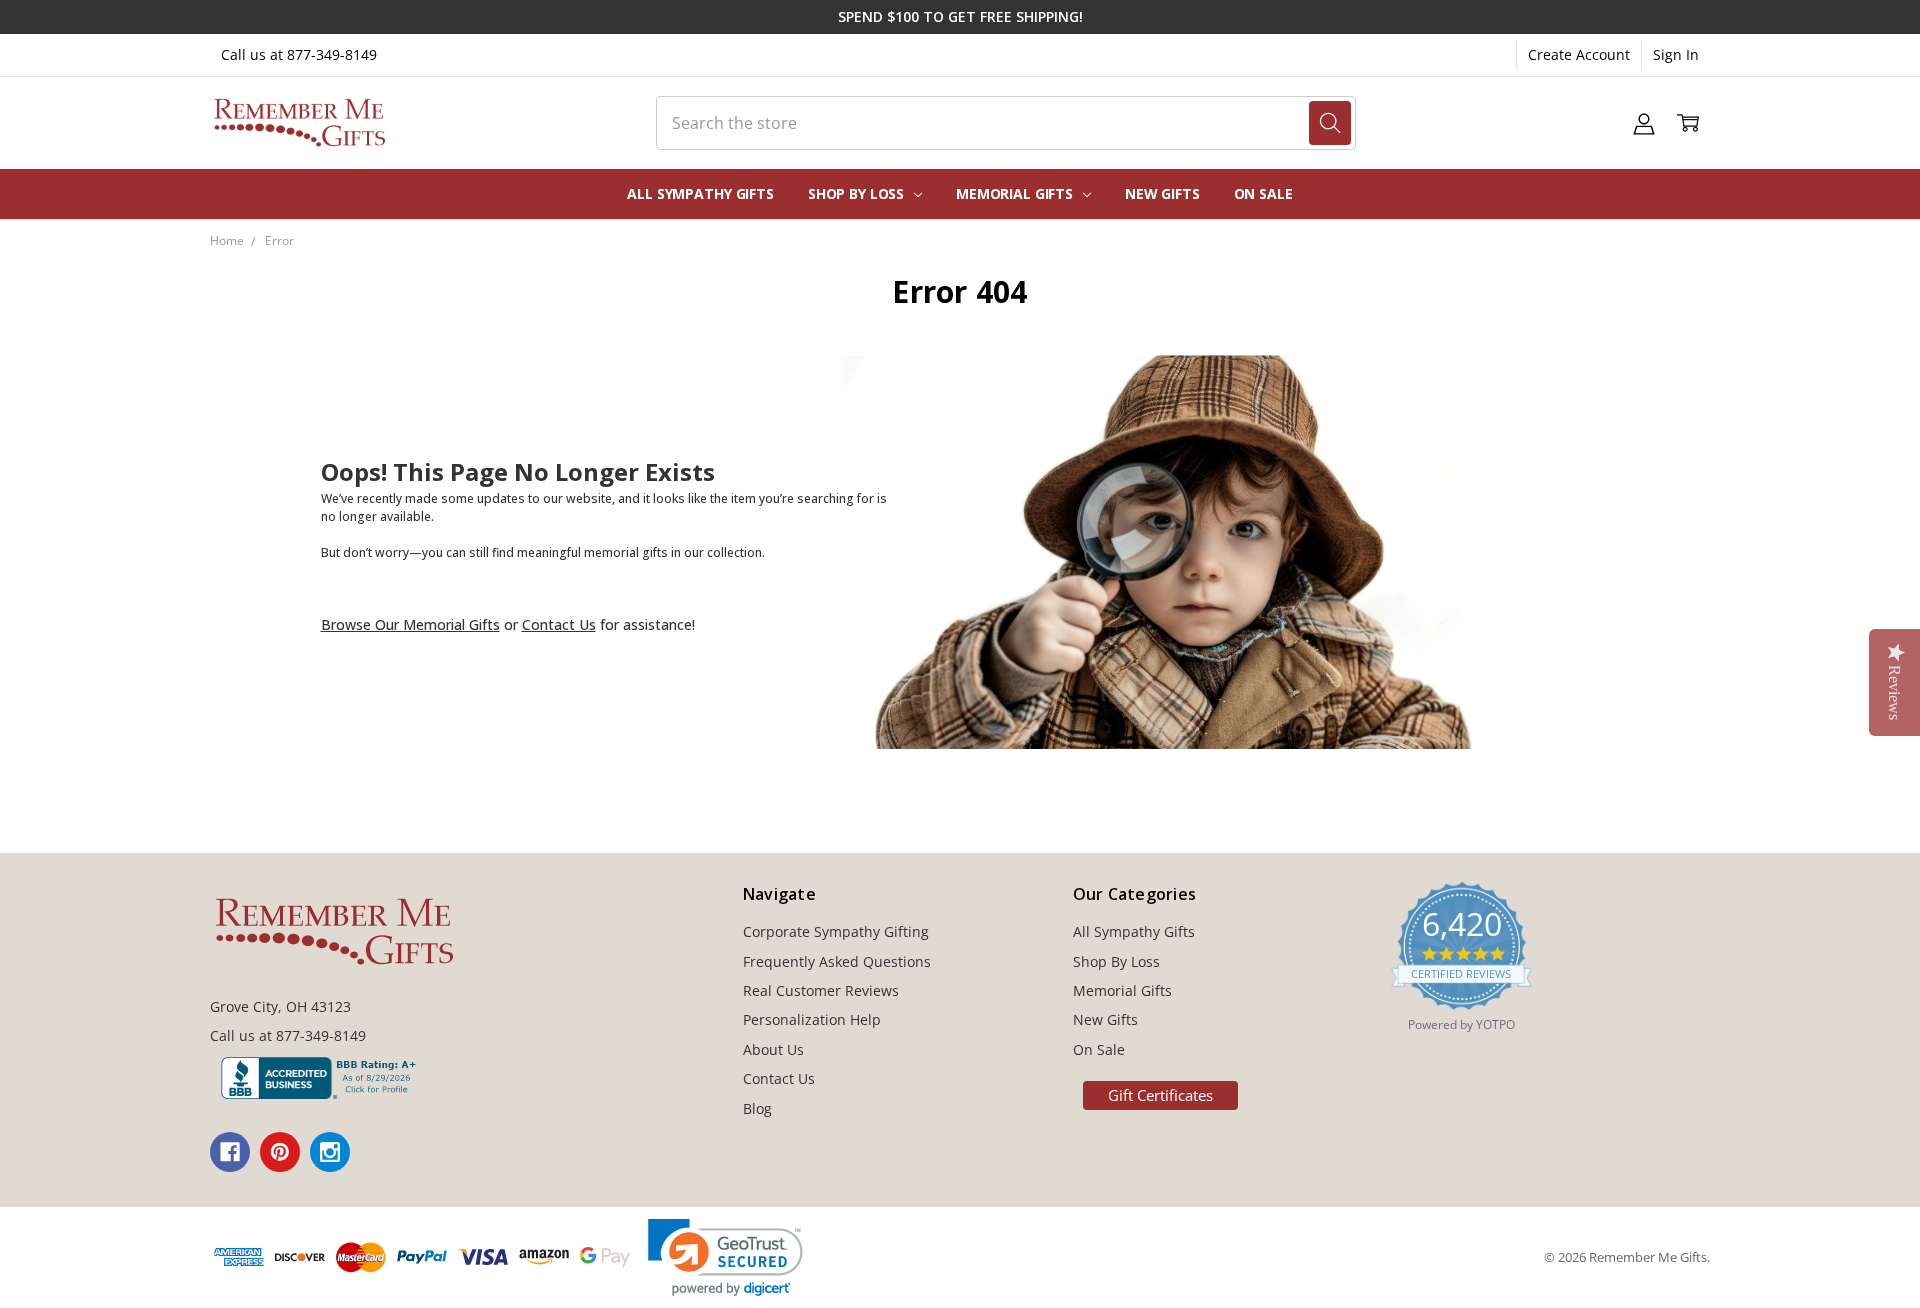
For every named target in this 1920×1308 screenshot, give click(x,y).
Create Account (1579, 54)
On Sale (1263, 193)
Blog (757, 1108)
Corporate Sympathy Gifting (836, 931)
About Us (773, 1049)
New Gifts (1162, 193)
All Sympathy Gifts (700, 193)
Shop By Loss (858, 193)
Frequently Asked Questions (837, 961)
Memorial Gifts (1016, 193)
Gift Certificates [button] (1160, 1095)
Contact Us (559, 624)
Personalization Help (812, 1019)
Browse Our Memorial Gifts (410, 624)
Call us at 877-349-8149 (299, 54)
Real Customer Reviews (821, 990)
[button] (725, 1257)
